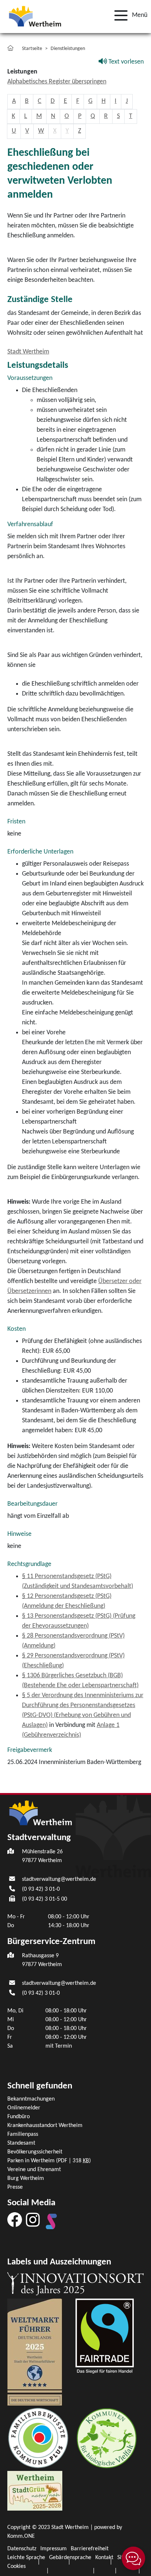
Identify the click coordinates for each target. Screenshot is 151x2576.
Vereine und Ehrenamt (34, 2170)
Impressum (54, 2549)
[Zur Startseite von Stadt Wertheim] (35, 16)
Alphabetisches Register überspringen (57, 82)
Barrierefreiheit (90, 2549)
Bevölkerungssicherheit (35, 2152)
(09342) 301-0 (41, 1889)
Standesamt (21, 2143)
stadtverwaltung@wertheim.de (59, 1879)
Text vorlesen (125, 62)
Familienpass (23, 2134)
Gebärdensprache (70, 2558)
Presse (15, 2187)
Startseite (32, 49)
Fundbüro (19, 2117)
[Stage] (51, 2221)
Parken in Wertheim (49, 2161)
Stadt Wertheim (28, 352)
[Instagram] (33, 2220)
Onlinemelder (24, 2108)
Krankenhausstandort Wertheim (45, 2126)
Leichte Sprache (26, 2558)
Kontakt (104, 2558)
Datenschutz (22, 2549)
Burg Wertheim (26, 2178)
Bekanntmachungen (31, 2099)
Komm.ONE (21, 2536)
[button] (129, 15)
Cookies (16, 2566)
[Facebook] (15, 2220)
